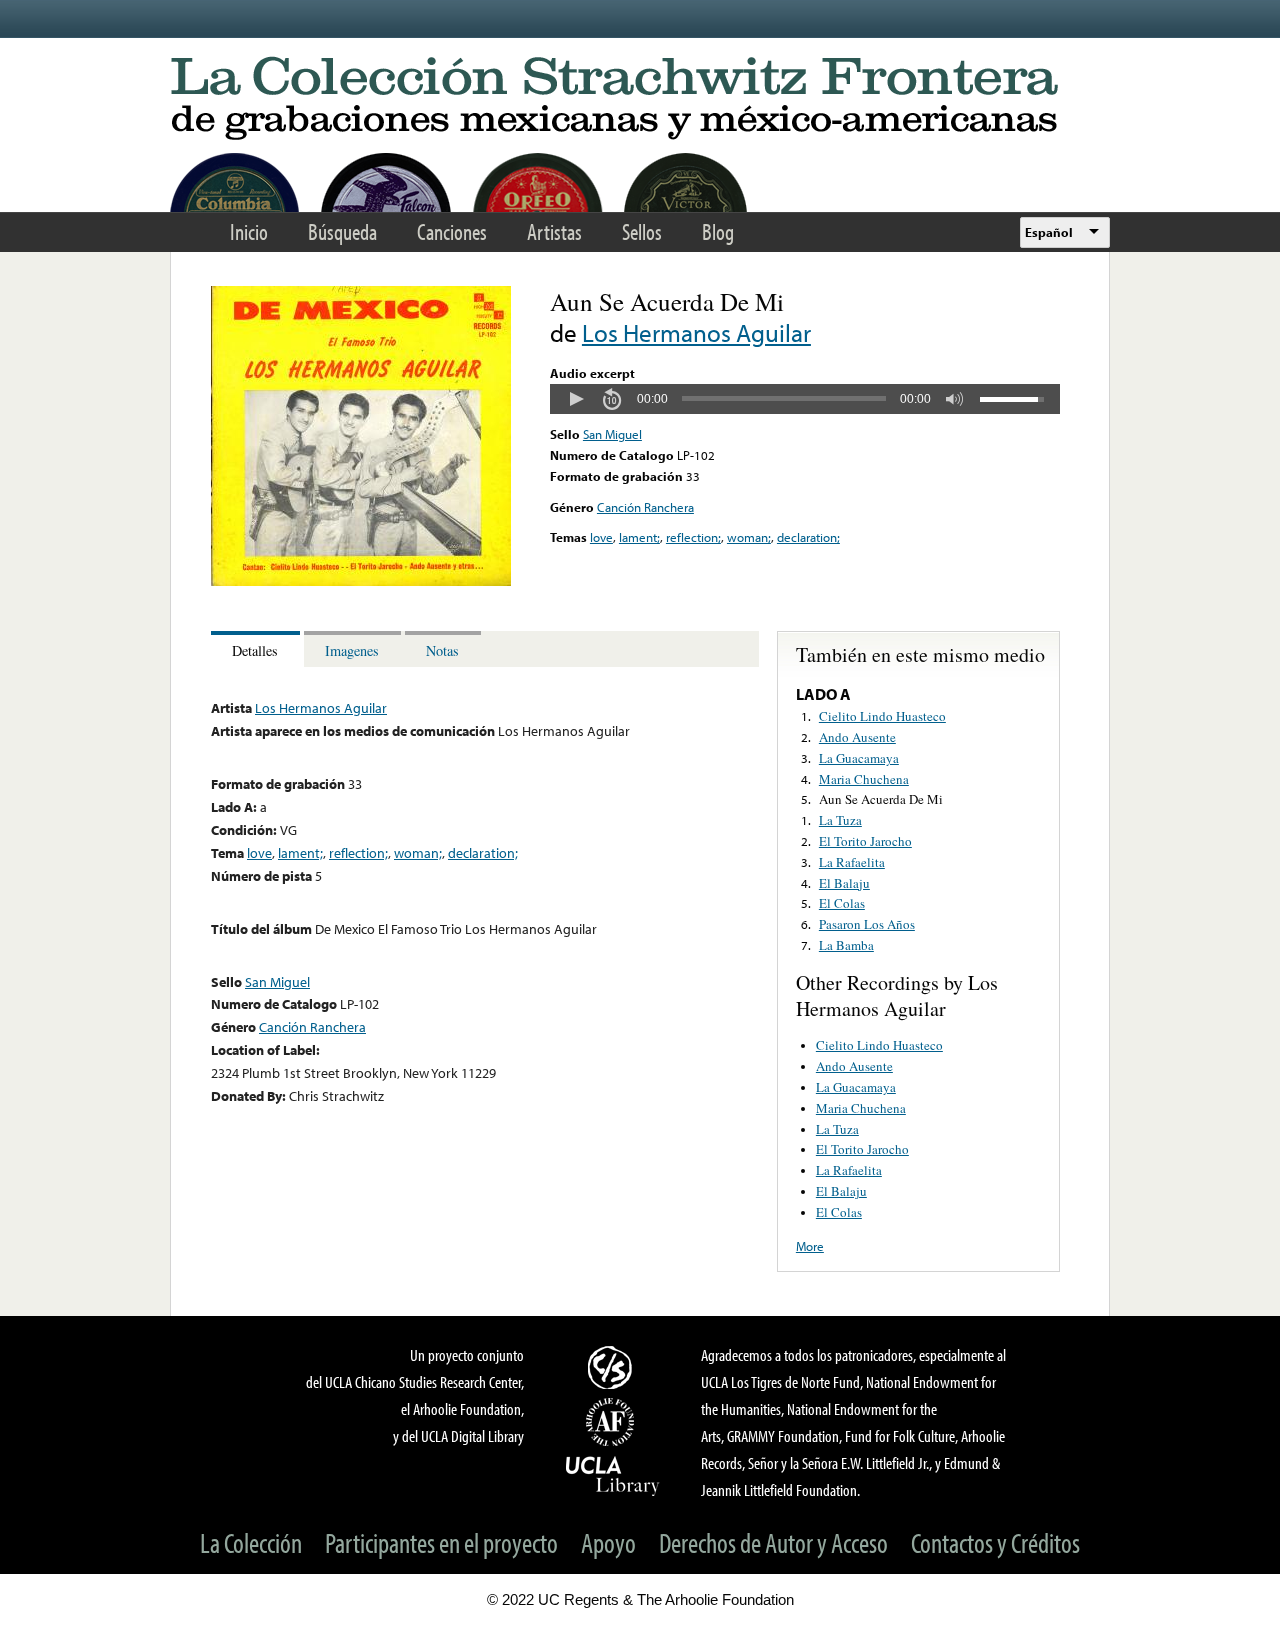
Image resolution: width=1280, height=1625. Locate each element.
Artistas (554, 231)
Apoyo (608, 1542)
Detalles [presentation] (255, 650)
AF (613, 1422)
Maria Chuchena (864, 779)
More (810, 1246)
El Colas (842, 903)
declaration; (808, 537)
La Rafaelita (852, 862)
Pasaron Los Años (867, 924)
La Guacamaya (859, 758)
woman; (749, 537)
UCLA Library (613, 1475)
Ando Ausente (857, 737)
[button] (576, 399)
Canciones (452, 231)
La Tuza (840, 820)
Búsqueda (342, 231)
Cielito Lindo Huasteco (882, 716)
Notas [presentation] (442, 650)
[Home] (640, 99)
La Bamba (846, 945)
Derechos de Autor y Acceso (773, 1542)
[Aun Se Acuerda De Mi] (361, 581)
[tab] (257, 649)
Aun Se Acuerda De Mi (881, 799)
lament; (639, 537)
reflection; (693, 537)
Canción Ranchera (645, 507)
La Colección (251, 1542)
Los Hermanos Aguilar (696, 332)
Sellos (642, 231)
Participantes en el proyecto (441, 1542)
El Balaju (844, 883)
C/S (613, 1367)
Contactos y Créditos (995, 1542)
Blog (718, 231)
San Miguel (612, 434)
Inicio (249, 231)
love (601, 537)
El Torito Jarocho (865, 841)
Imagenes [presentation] (352, 650)
